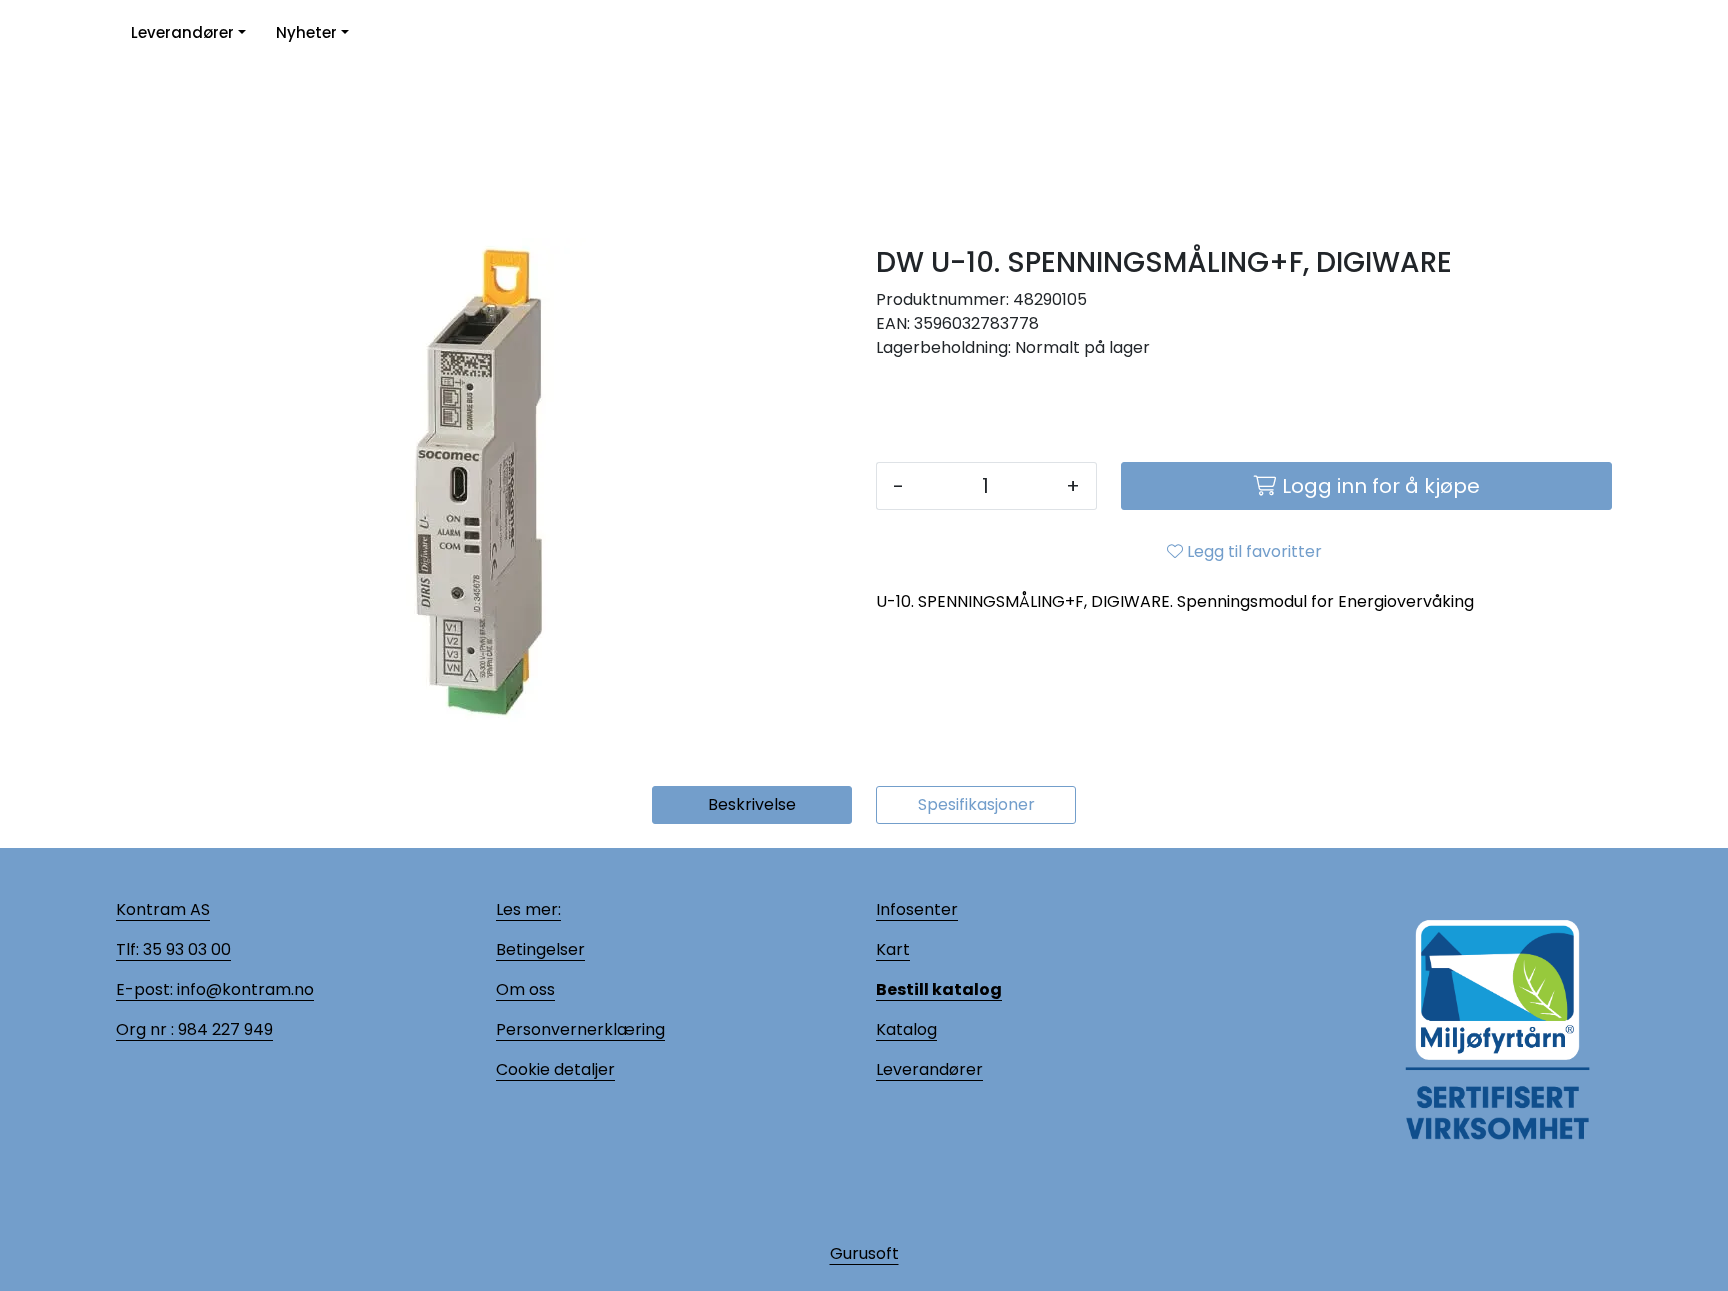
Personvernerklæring (580, 1029)
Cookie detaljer (555, 1069)
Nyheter (306, 32)
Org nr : (145, 1029)
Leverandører (182, 32)
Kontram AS (163, 909)
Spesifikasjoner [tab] (976, 804)
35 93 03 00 (185, 949)
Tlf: (127, 949)
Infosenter (917, 909)
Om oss (525, 989)
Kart (893, 949)
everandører (933, 1069)
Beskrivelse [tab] (752, 804)
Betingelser (540, 949)
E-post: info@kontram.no (215, 989)
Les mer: (528, 909)
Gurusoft (864, 1253)
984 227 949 (223, 1029)
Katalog (906, 1029)
